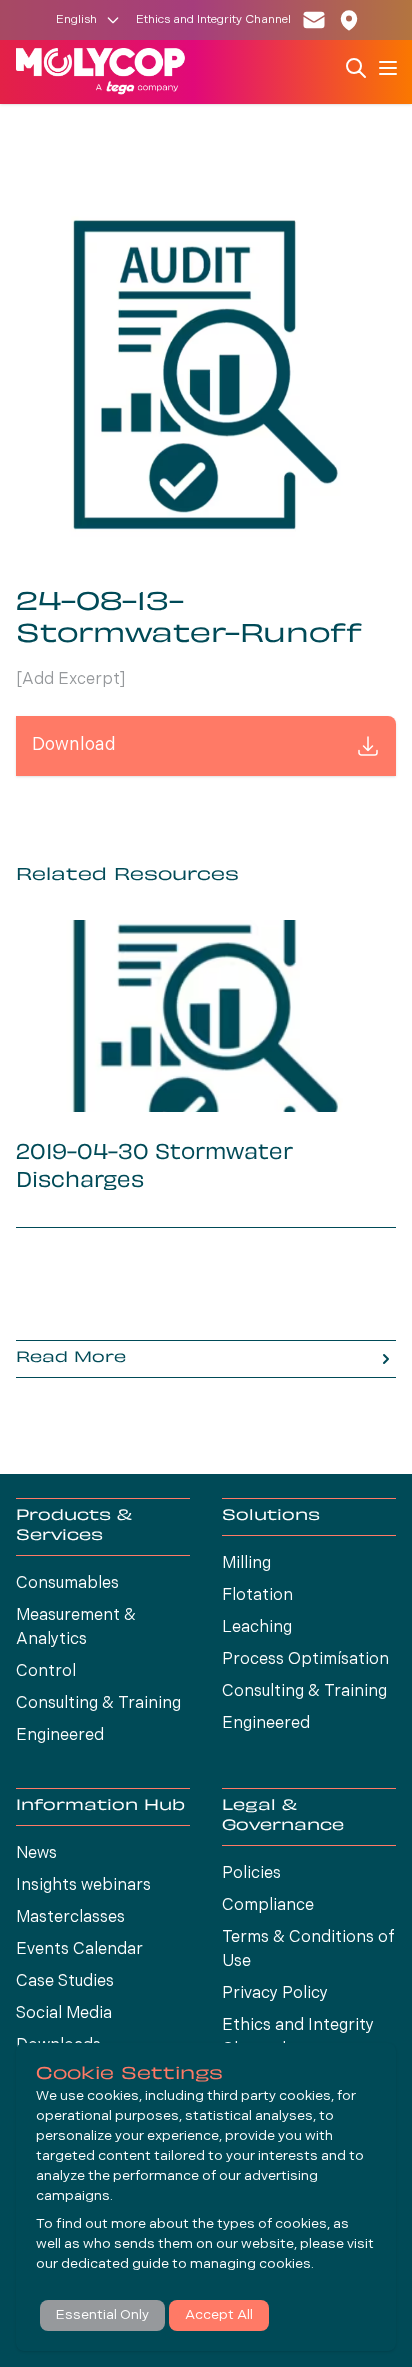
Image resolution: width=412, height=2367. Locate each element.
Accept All (219, 2315)
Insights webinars (83, 1886)
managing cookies (250, 2264)
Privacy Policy (275, 1994)
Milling (246, 1564)
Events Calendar (79, 1950)
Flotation (257, 1596)
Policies (251, 1874)
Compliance (268, 1906)
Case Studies (65, 1982)
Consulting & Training (98, 1704)
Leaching (257, 1628)
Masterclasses (70, 1918)
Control (46, 1672)
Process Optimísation (305, 1660)
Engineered (60, 1736)
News (36, 1854)
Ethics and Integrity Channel (213, 20)
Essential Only (102, 2315)
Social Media (64, 2014)
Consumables (67, 1584)
